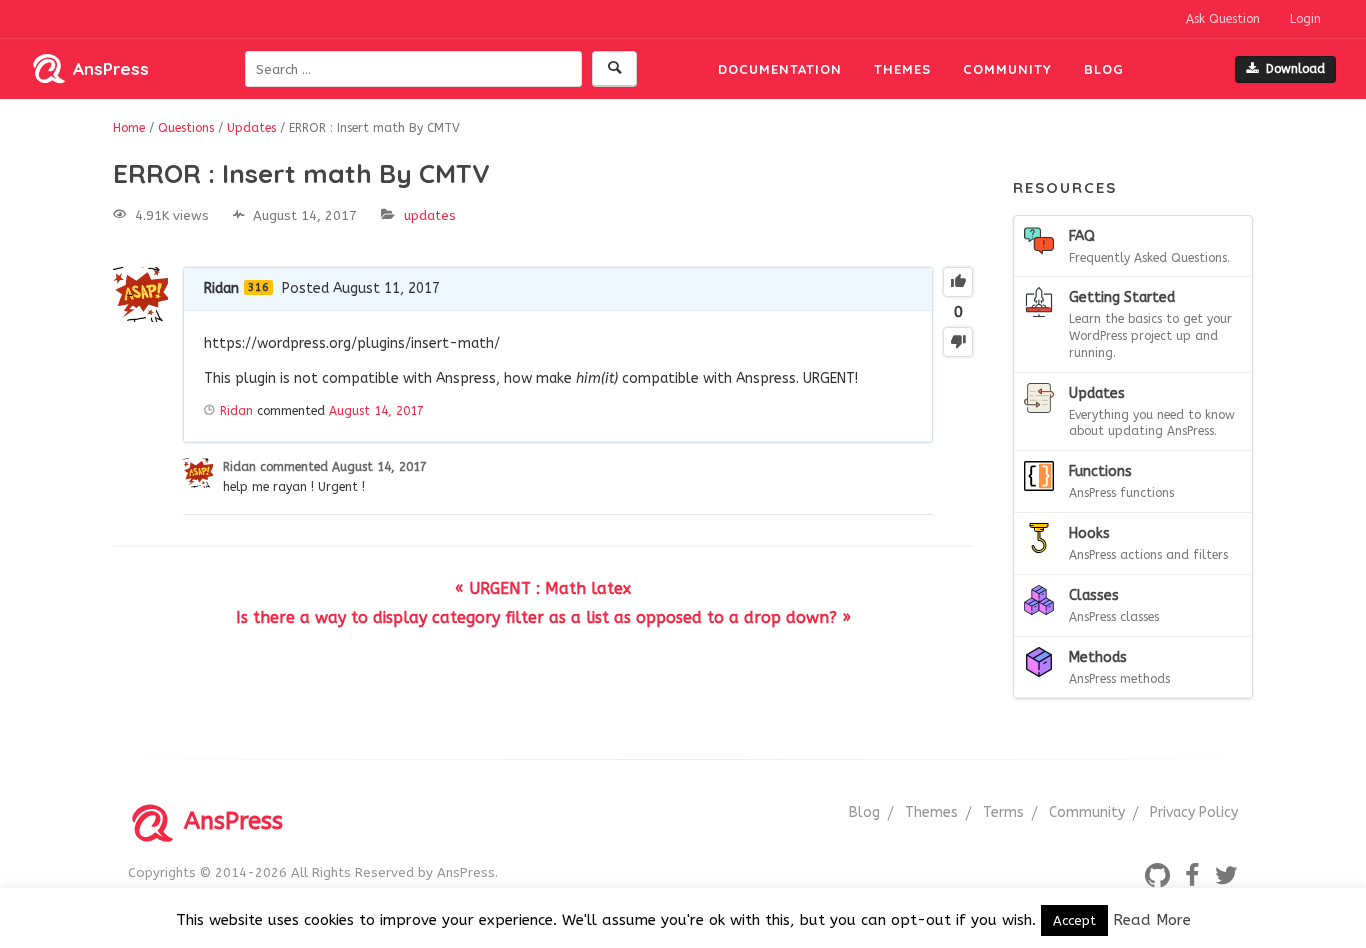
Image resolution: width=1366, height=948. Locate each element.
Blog (1104, 69)
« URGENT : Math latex (543, 588)
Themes (902, 69)
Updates (430, 215)
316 (258, 287)
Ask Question (1223, 19)
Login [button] (1305, 19)
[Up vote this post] (958, 282)
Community (1007, 69)
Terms (1003, 812)
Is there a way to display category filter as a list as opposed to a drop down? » (543, 617)
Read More (1152, 920)
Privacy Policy (1194, 812)
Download (1295, 69)
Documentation (780, 69)
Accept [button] (1074, 920)
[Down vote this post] (958, 342)
